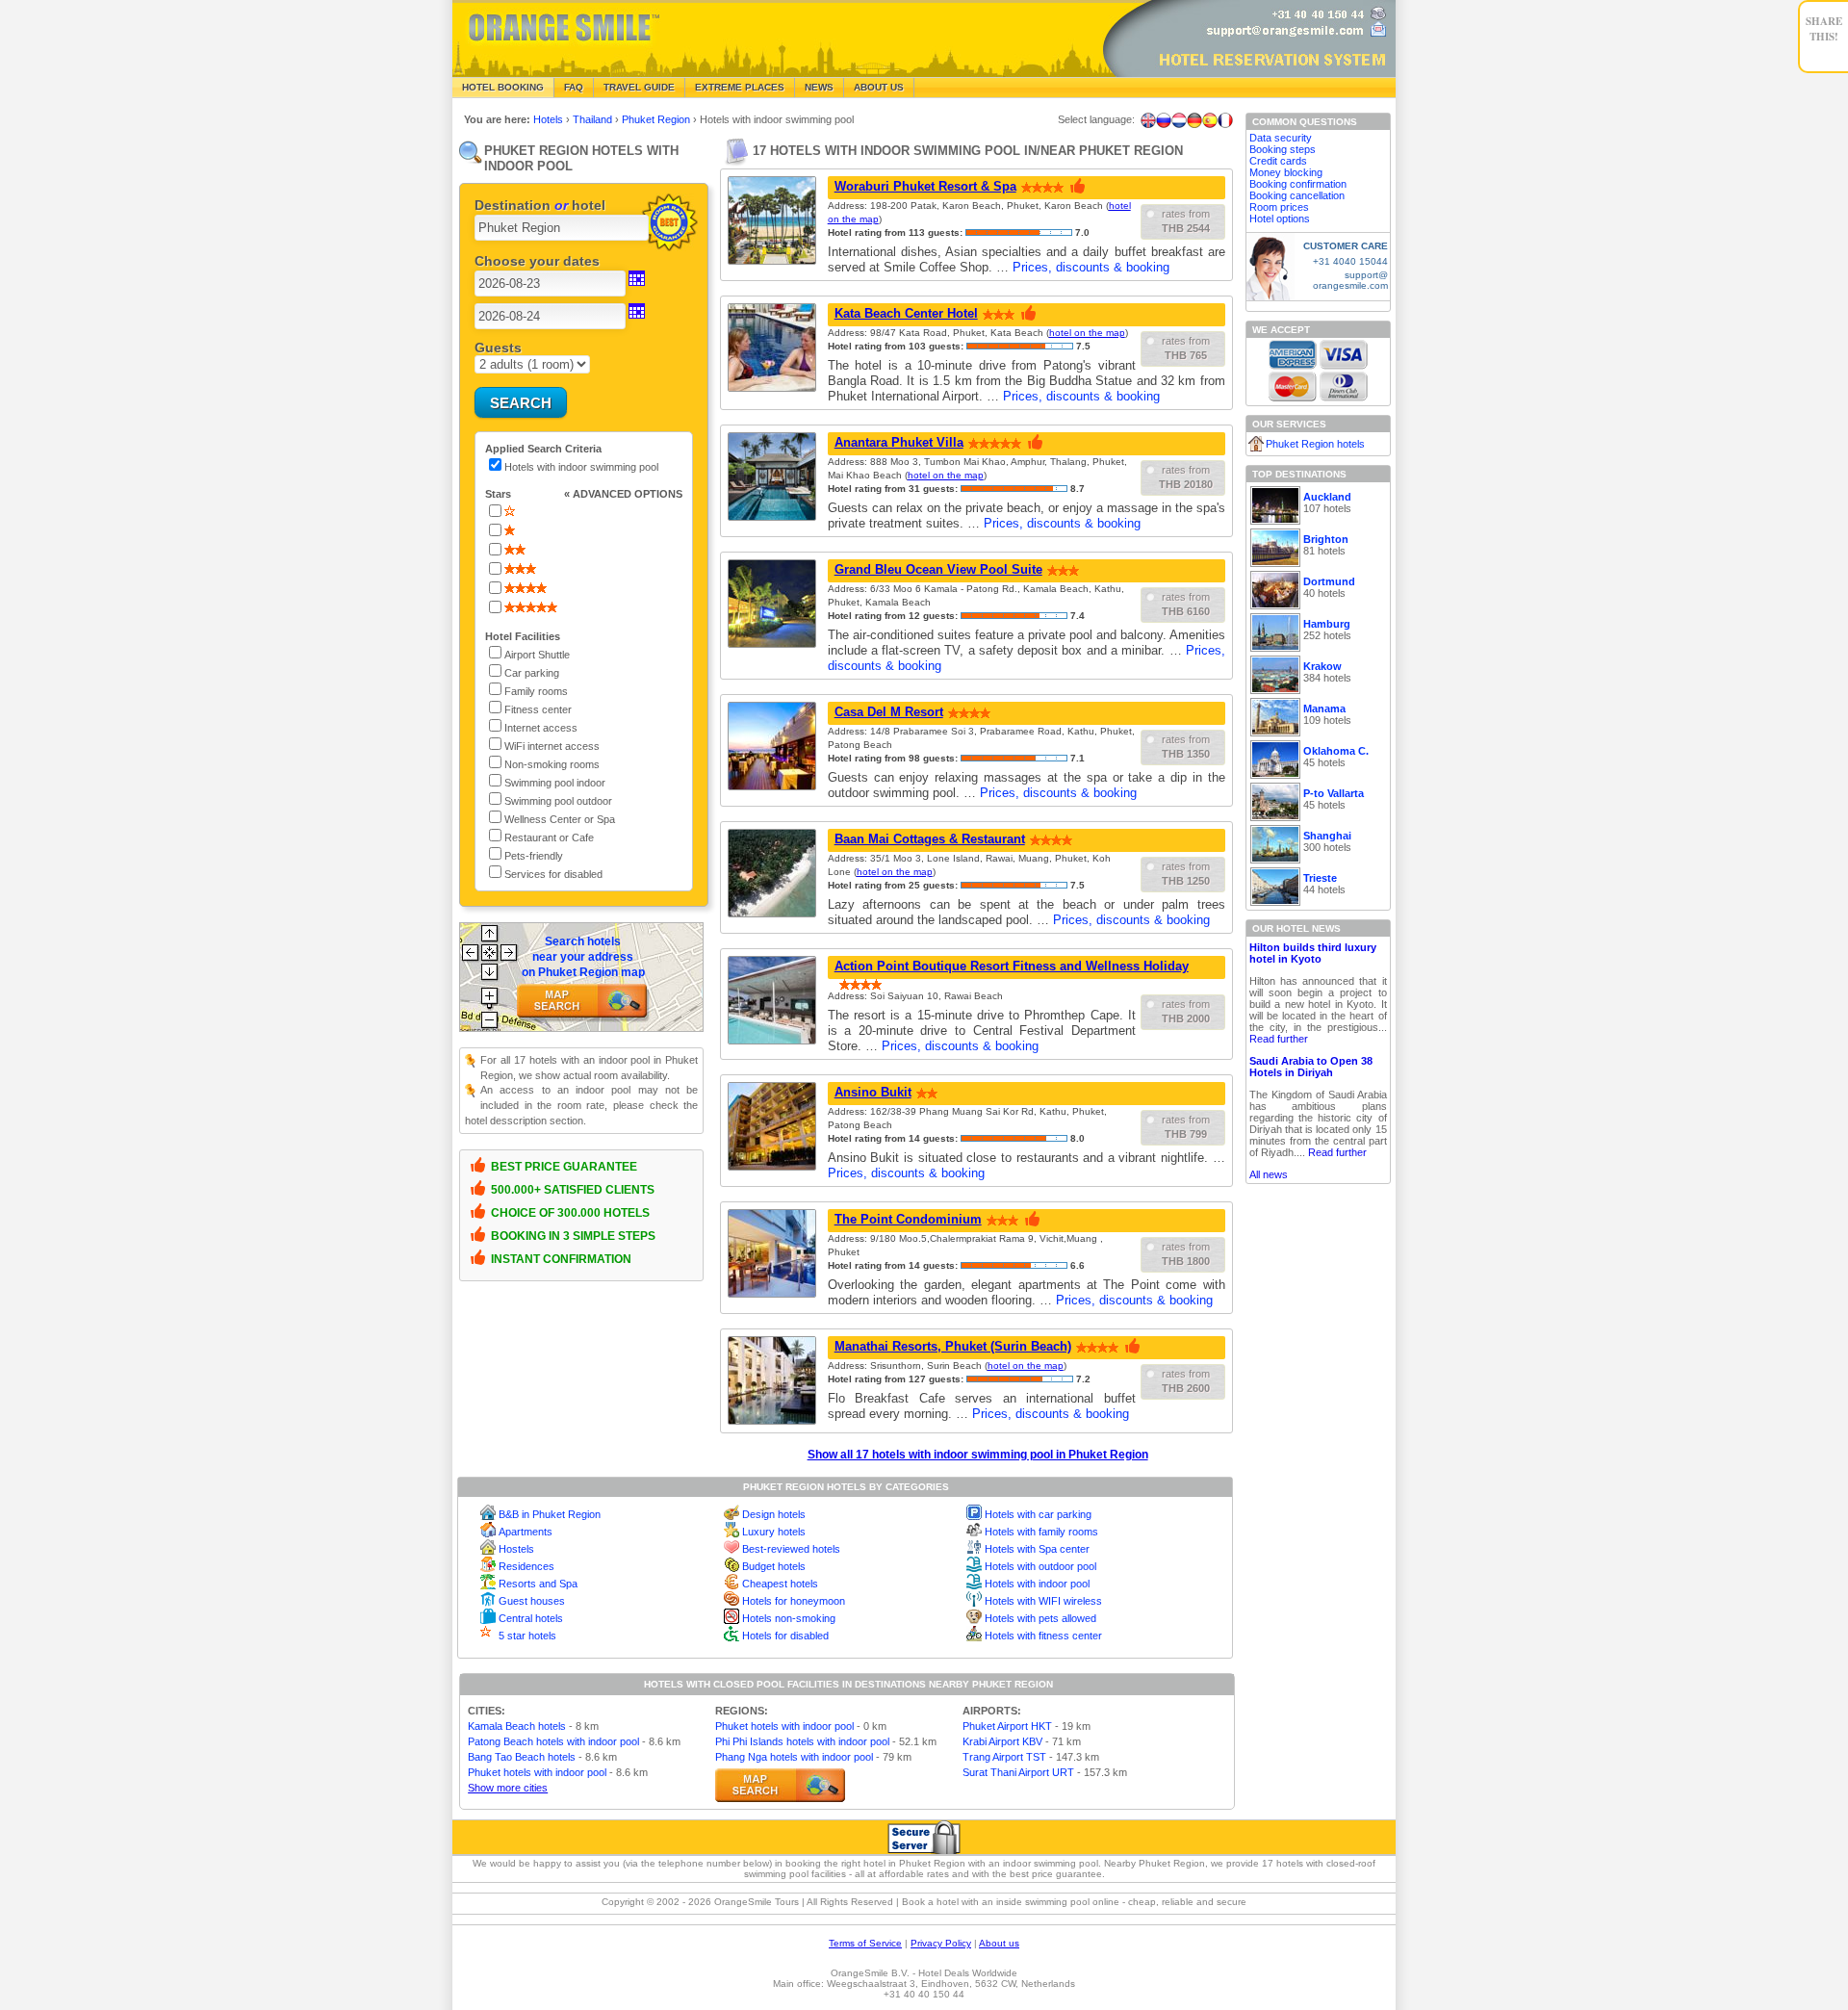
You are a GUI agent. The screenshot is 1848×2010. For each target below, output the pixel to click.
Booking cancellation (1297, 195)
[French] (1225, 120)
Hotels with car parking (1038, 1514)
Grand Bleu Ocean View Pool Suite (938, 569)
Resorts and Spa (538, 1584)
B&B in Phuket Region (550, 1514)
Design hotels (774, 1514)
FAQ (574, 87)
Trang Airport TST (1004, 1757)
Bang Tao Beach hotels (522, 1757)
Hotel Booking (503, 87)
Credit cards (1278, 161)
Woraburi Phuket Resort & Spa (925, 186)
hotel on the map (1087, 333)
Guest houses (532, 1601)
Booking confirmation (1298, 184)
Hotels (550, 119)
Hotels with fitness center (1043, 1636)
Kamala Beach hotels (517, 1726)
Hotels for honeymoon (794, 1601)
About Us (879, 87)
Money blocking (1286, 172)
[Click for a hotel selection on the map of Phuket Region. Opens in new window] (780, 1785)
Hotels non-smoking (789, 1618)
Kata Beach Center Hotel (906, 313)
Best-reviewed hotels (791, 1549)
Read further (1279, 1039)
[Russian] (1164, 120)
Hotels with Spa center (1037, 1549)
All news (1269, 1174)
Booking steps (1283, 149)
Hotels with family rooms (1041, 1532)
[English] (1148, 120)
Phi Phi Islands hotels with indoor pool (802, 1741)
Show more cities (508, 1788)
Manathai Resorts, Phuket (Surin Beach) (953, 1346)
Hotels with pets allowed (1040, 1618)
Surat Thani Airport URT (1018, 1772)
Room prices (1279, 207)
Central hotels (531, 1618)
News (819, 87)
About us (999, 1943)
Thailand (594, 119)
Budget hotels (774, 1566)
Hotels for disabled (785, 1636)
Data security (1281, 138)
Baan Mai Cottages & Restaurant (930, 839)
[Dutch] (1179, 120)
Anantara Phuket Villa (899, 442)
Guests (498, 348)
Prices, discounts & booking (1091, 267)
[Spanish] (1210, 120)
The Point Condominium (908, 1219)
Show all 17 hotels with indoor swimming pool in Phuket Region (978, 1455)
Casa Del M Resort (889, 712)
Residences (526, 1566)
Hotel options (1280, 219)
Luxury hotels (774, 1532)
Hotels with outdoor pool (1040, 1566)
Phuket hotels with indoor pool (537, 1772)
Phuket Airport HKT (1007, 1726)
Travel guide (639, 87)
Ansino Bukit (873, 1092)
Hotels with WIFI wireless (1043, 1601)
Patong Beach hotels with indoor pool (553, 1741)
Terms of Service (865, 1943)
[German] (1194, 120)
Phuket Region (657, 119)
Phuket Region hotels (1315, 444)
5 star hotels (527, 1636)
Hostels (516, 1549)
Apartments (526, 1532)
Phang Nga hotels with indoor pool (794, 1757)
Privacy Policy (941, 1943)
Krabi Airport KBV (1002, 1741)
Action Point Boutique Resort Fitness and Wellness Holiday (1012, 966)
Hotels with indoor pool (1037, 1584)
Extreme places (740, 87)
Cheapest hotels (780, 1584)
